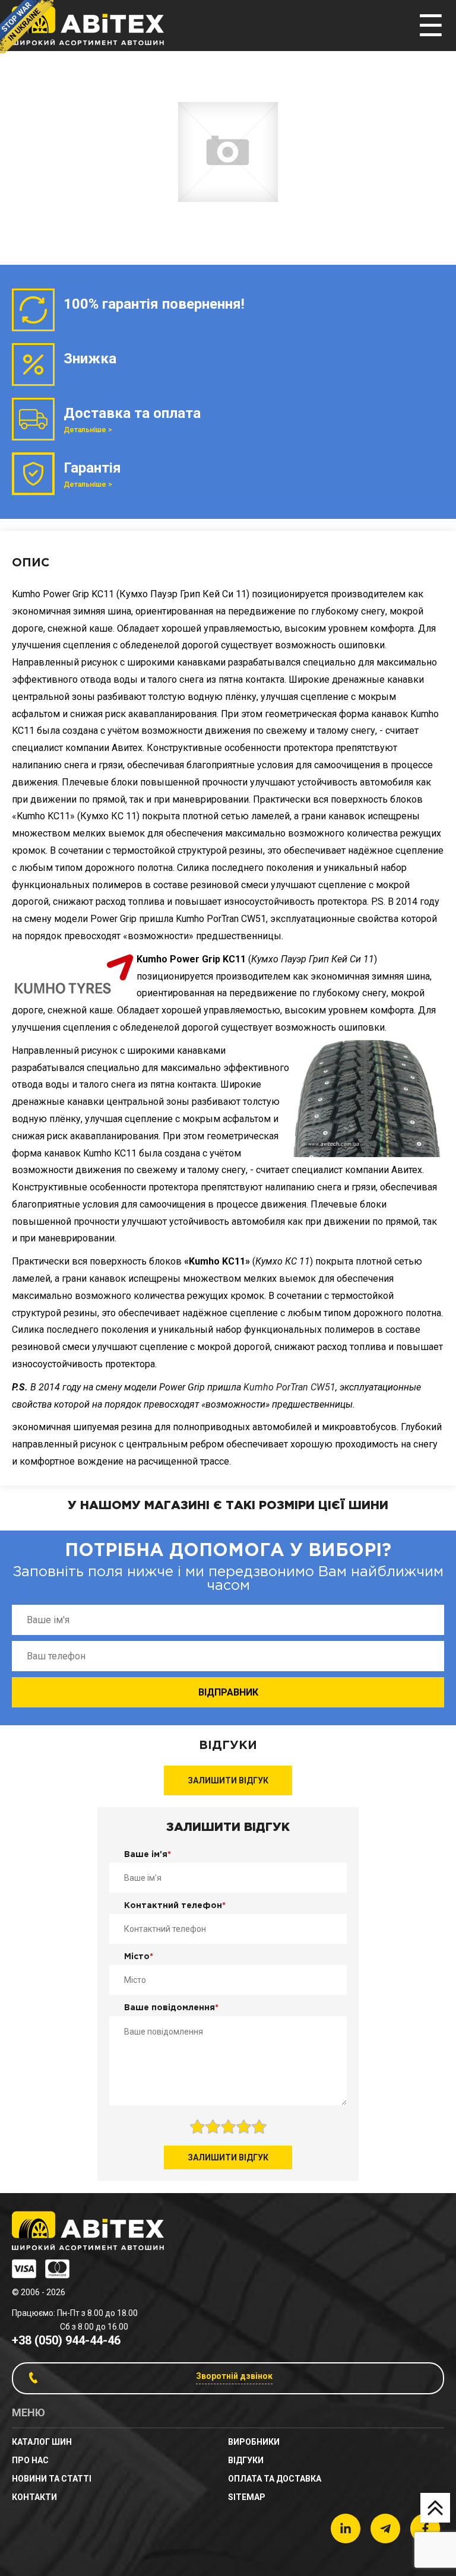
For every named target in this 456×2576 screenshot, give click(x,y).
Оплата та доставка (275, 2479)
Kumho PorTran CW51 (289, 1387)
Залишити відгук (228, 1780)
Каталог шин (42, 2442)
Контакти (34, 2497)
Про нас (30, 2460)
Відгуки (246, 2460)
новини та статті (52, 2479)
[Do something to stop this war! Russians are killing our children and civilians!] (27, 27)
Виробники (254, 2442)
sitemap (247, 2497)
